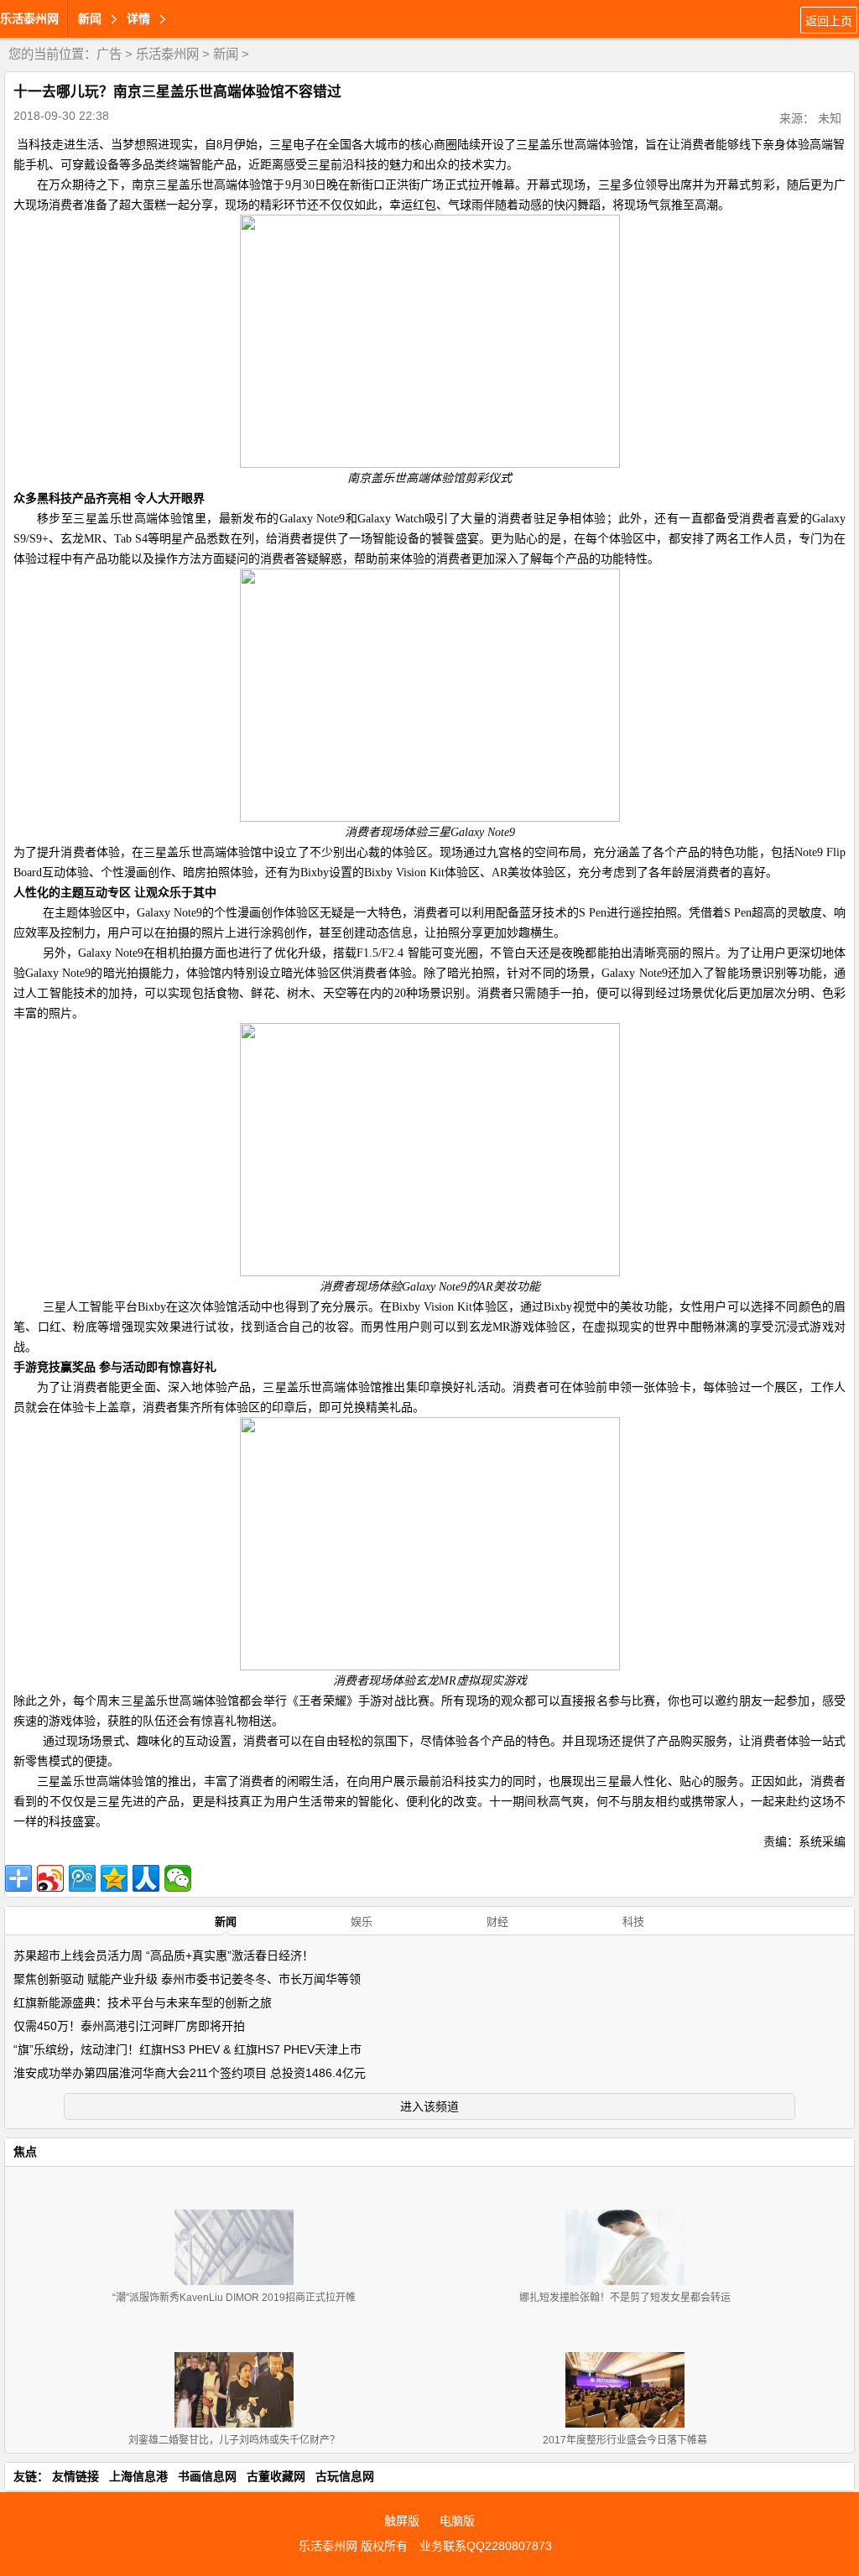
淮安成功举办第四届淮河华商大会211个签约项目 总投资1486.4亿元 (190, 2073)
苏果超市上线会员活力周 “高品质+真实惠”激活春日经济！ (164, 1955)
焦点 (25, 2152)
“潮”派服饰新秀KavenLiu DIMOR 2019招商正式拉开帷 (234, 2298)
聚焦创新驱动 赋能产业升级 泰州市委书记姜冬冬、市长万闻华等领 (187, 1979)
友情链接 (75, 2476)
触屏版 (402, 2521)
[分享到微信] (178, 1878)
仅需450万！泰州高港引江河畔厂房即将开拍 (129, 2026)
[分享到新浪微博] (50, 1878)
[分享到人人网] (146, 1878)
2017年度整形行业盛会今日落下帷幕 (625, 2440)
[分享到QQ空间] (114, 1878)
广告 (109, 54)
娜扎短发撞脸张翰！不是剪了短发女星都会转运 (625, 2298)
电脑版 (457, 2521)
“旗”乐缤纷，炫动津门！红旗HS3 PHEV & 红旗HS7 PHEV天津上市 (187, 2049)
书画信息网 (207, 2476)
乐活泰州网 (29, 18)
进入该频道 (429, 2106)
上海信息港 (138, 2476)
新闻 (226, 54)
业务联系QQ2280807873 (486, 2546)
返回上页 (829, 21)
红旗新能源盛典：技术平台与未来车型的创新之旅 (143, 2002)
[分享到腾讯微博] (82, 1878)
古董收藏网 (276, 2476)
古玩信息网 (345, 2476)
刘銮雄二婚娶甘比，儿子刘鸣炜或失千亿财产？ (234, 2440)
